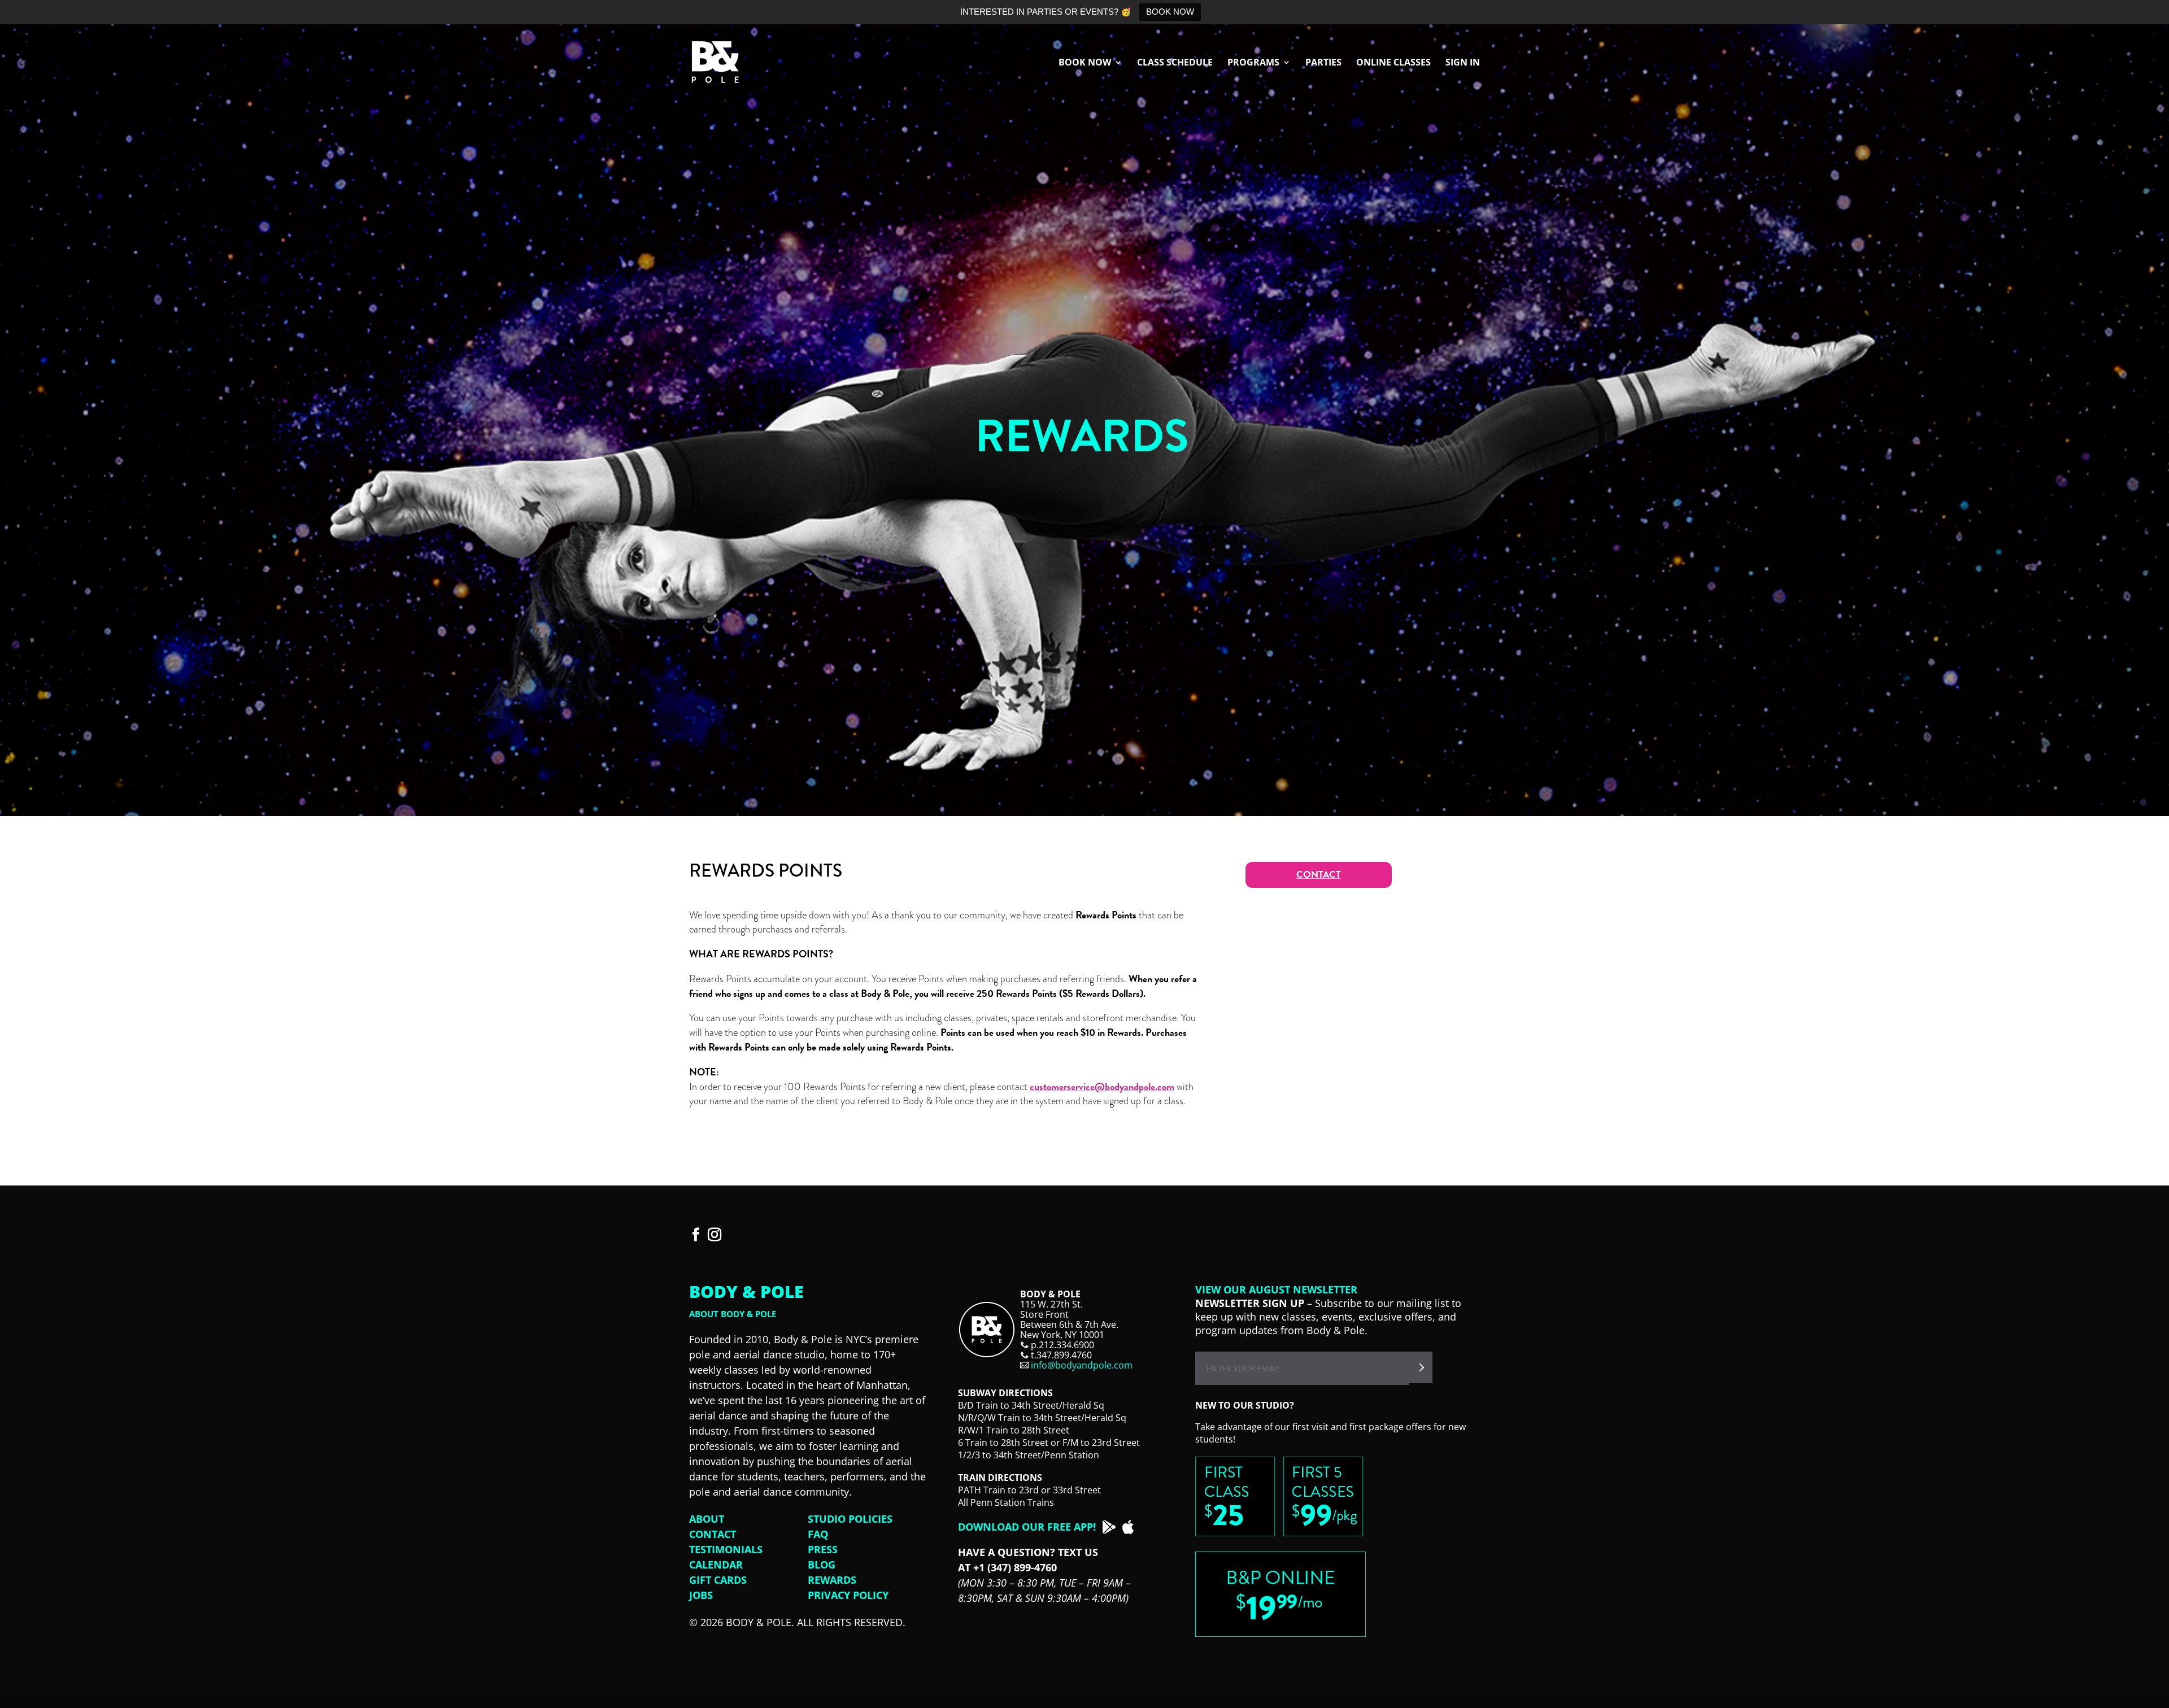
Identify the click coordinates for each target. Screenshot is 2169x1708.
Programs (1253, 63)
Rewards (832, 1580)
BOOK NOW (1170, 12)
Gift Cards (718, 1580)
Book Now (1085, 63)
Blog (822, 1565)
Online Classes (1393, 63)
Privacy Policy (848, 1595)
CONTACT (1319, 875)
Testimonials (726, 1549)
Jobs (701, 1595)
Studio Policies (850, 1519)
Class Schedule (1175, 63)
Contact (713, 1534)
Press (823, 1549)
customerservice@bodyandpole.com (1102, 1086)
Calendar (716, 1565)
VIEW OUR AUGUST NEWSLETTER (1276, 1289)
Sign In (1463, 63)
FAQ (818, 1534)
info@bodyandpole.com (1082, 1365)
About (707, 1519)
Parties (1323, 63)
